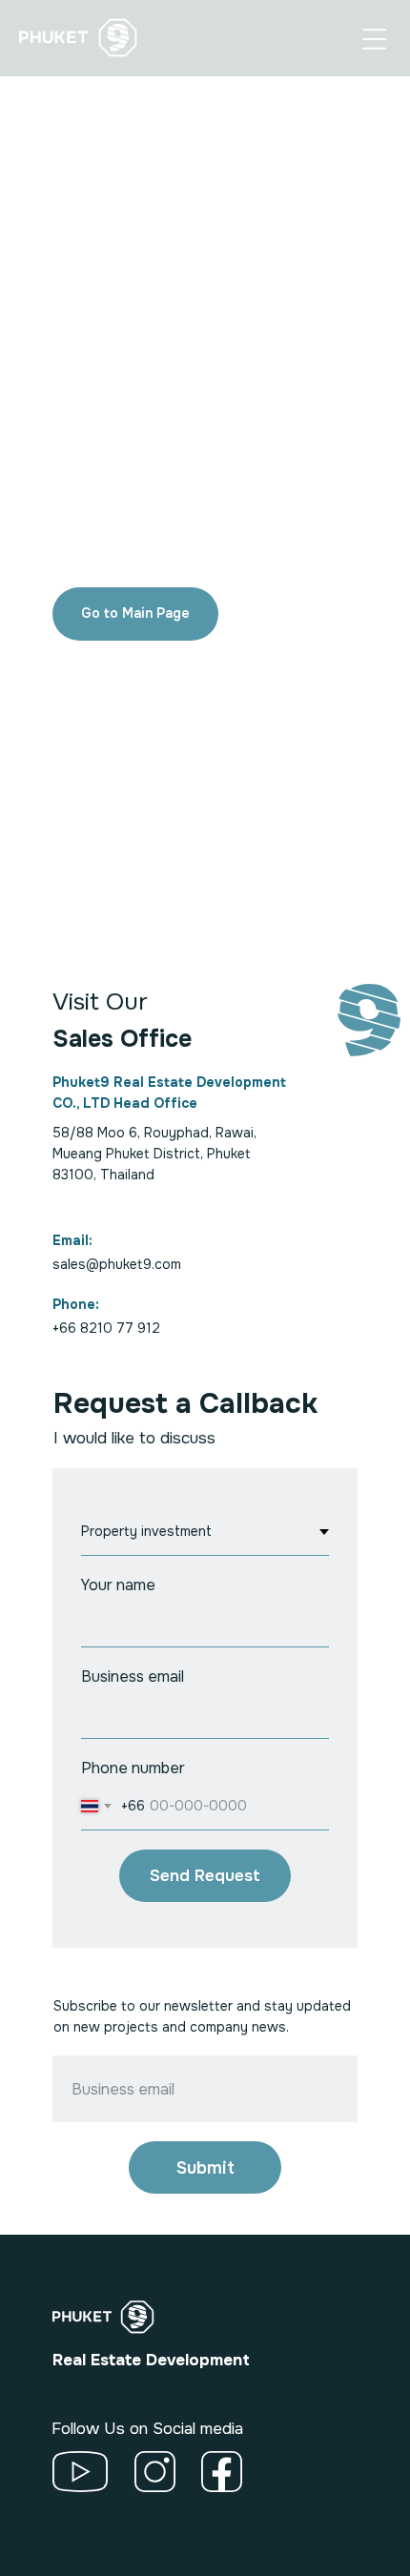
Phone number (133, 1768)
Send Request (205, 1876)
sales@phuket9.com (117, 1264)
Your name (118, 1585)
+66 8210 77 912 (106, 1328)
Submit (205, 2168)
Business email (133, 1676)
